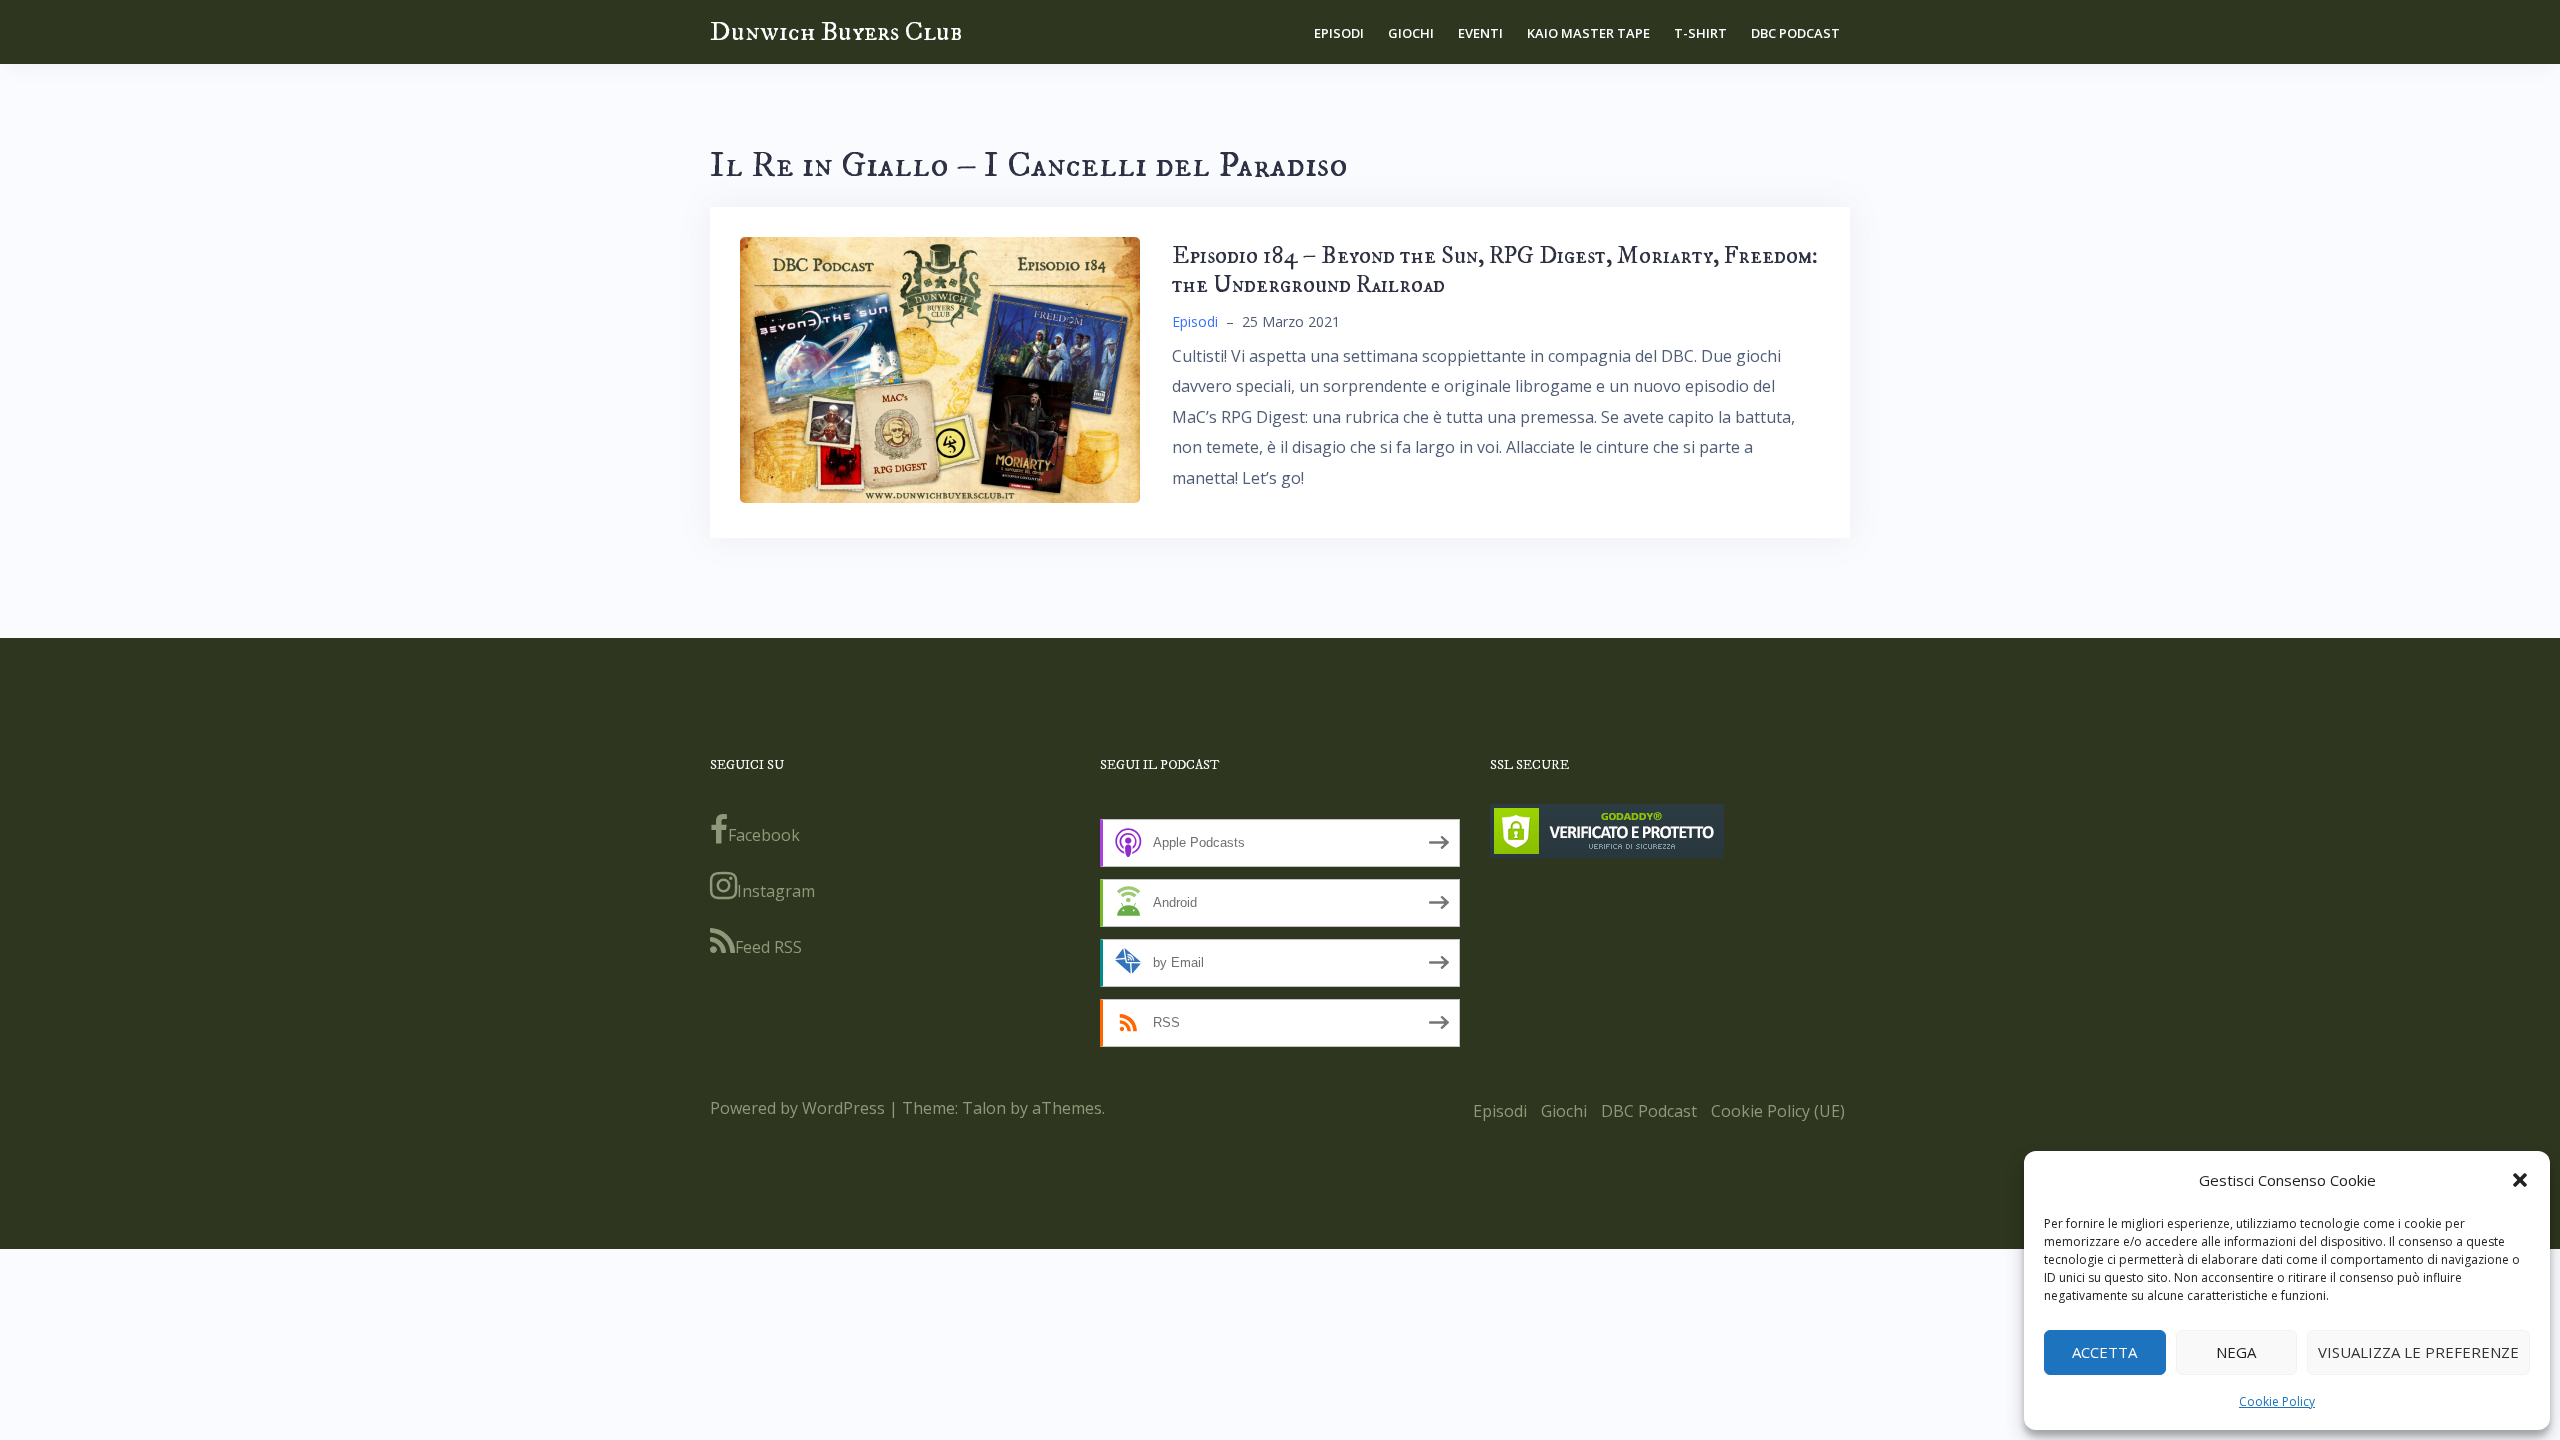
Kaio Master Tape (1588, 33)
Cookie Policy (2277, 1401)
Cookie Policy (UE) (1778, 1111)
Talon (984, 1108)
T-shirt (1700, 33)
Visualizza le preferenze (2418, 1352)
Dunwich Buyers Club (836, 31)
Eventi (1480, 33)
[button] (2520, 1180)
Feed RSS (768, 947)
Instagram (776, 891)
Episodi (1339, 33)
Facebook (764, 835)
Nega (2236, 1352)
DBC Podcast (1795, 33)
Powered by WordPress (797, 1108)
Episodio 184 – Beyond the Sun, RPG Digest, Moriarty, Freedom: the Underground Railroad (1495, 270)
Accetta (2104, 1352)
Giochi (1411, 33)
